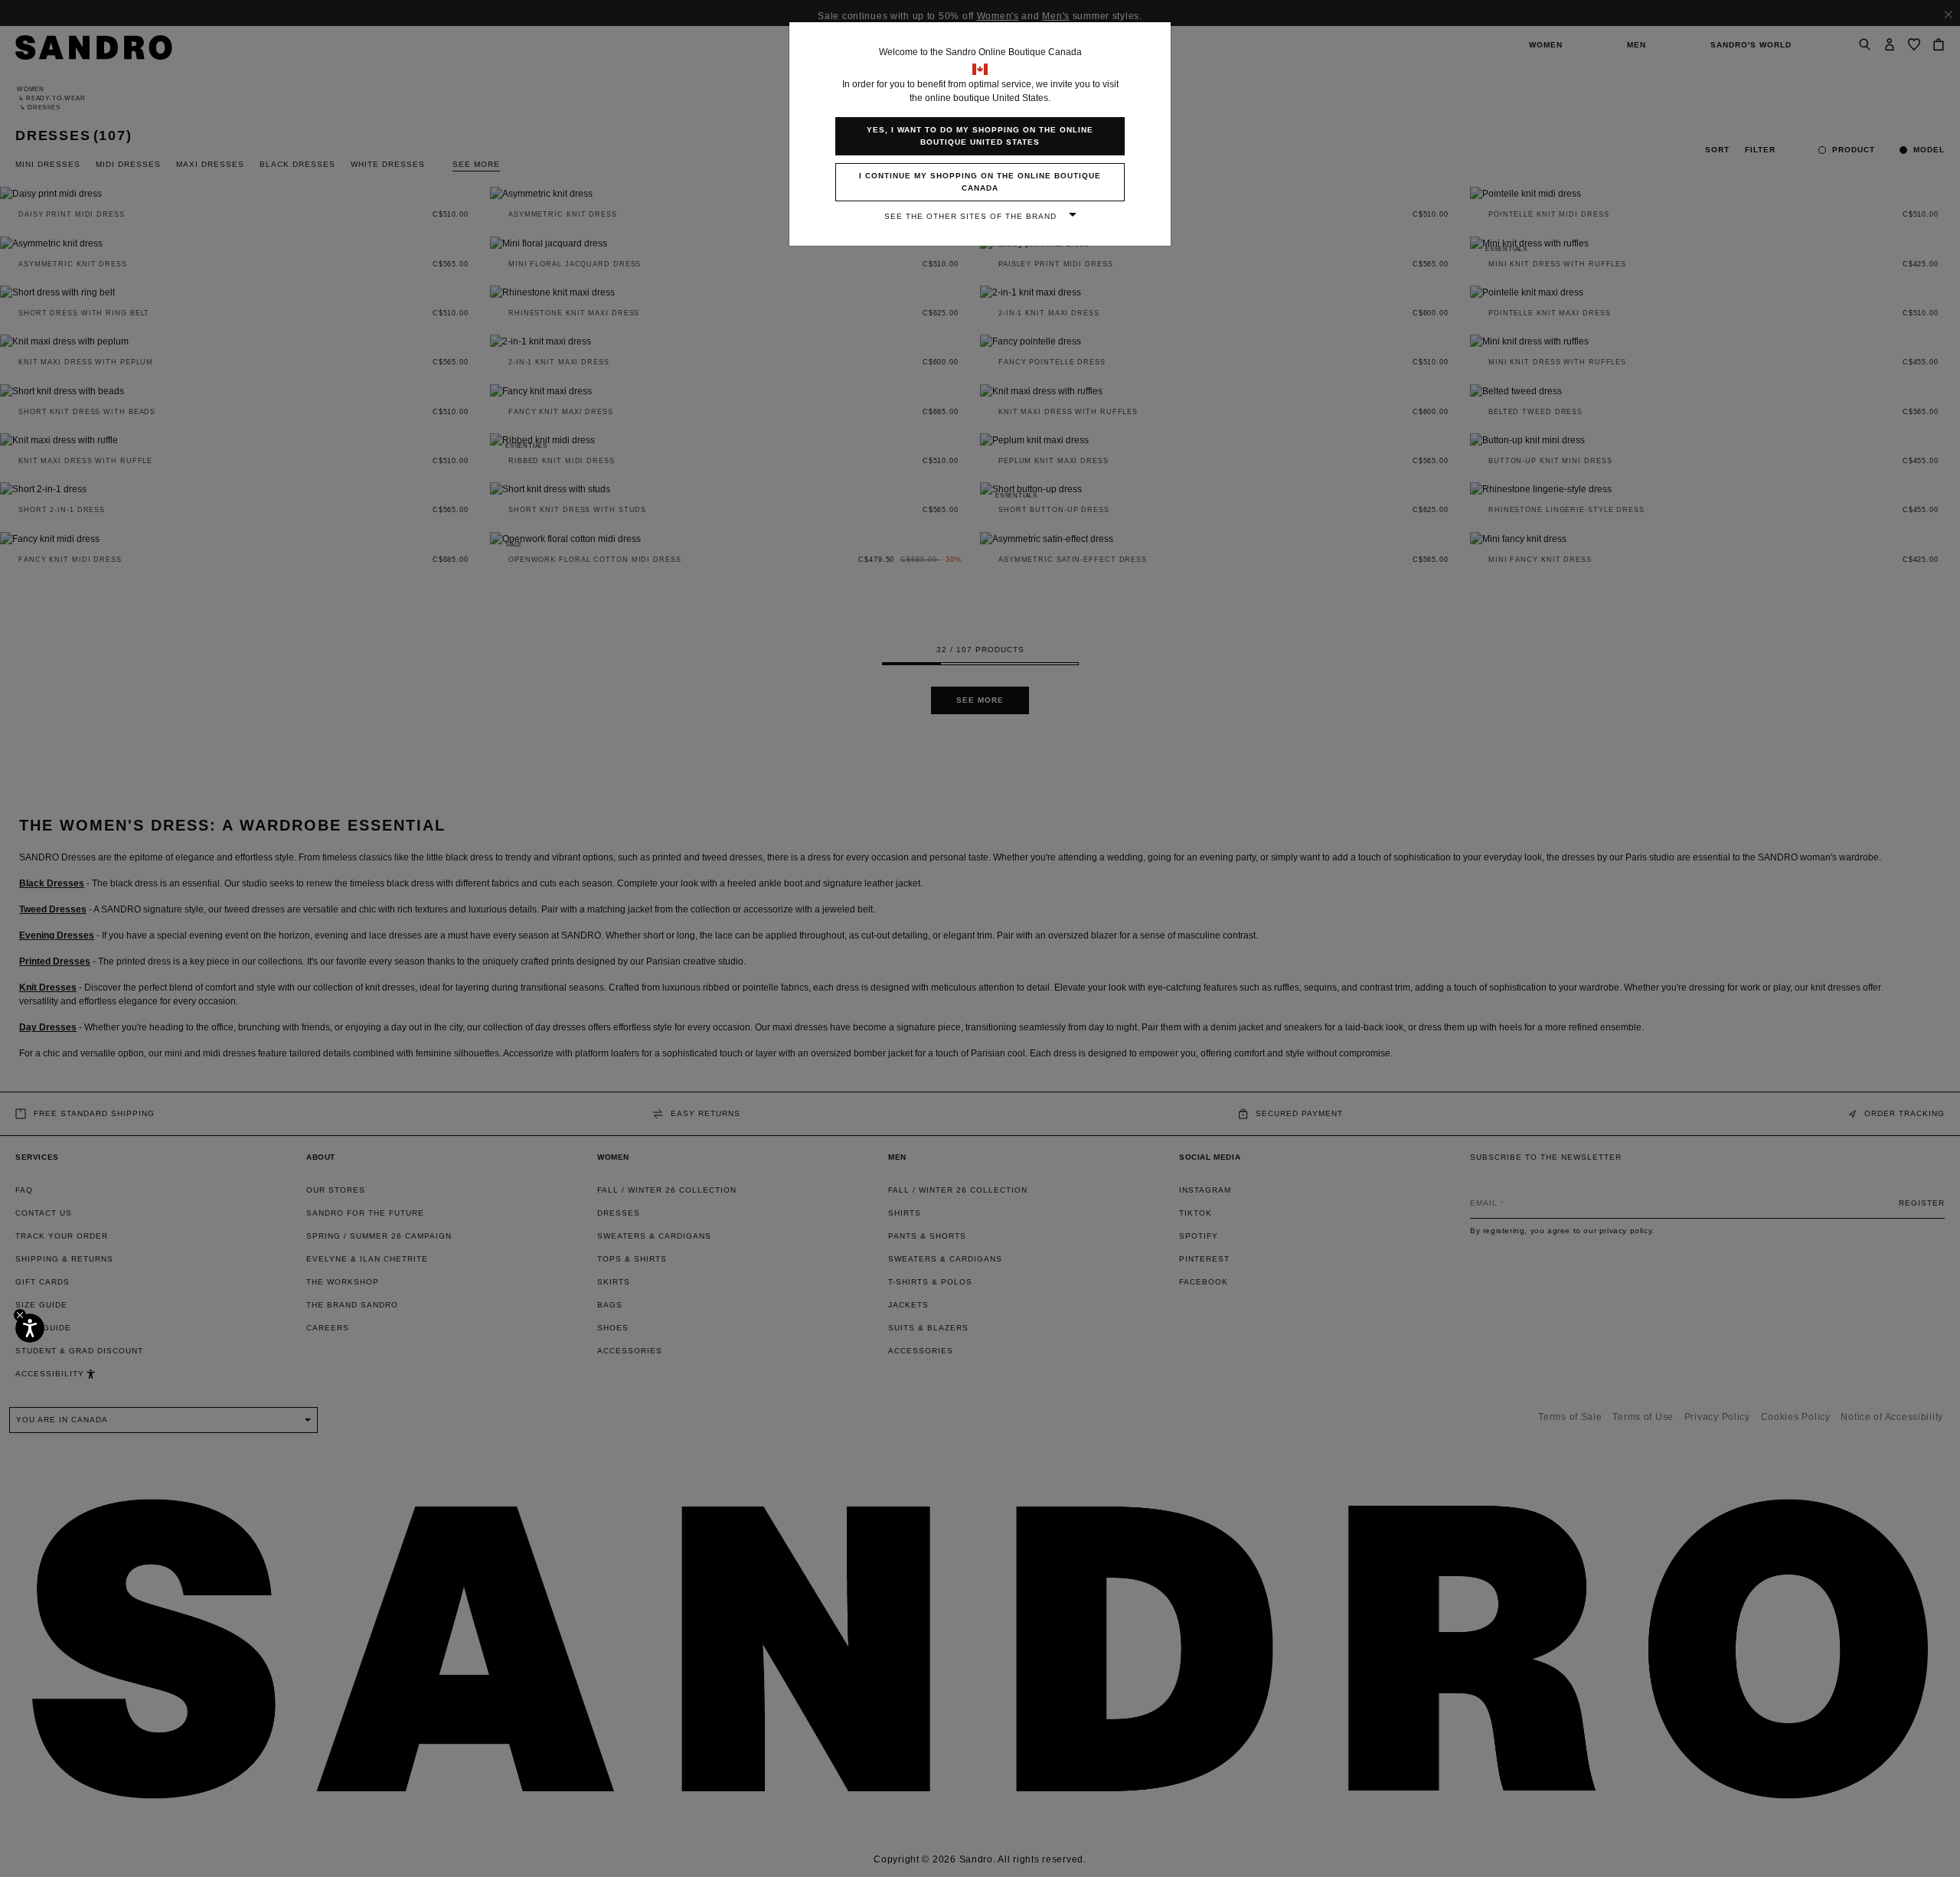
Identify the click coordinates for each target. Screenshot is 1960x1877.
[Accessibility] (30, 1328)
